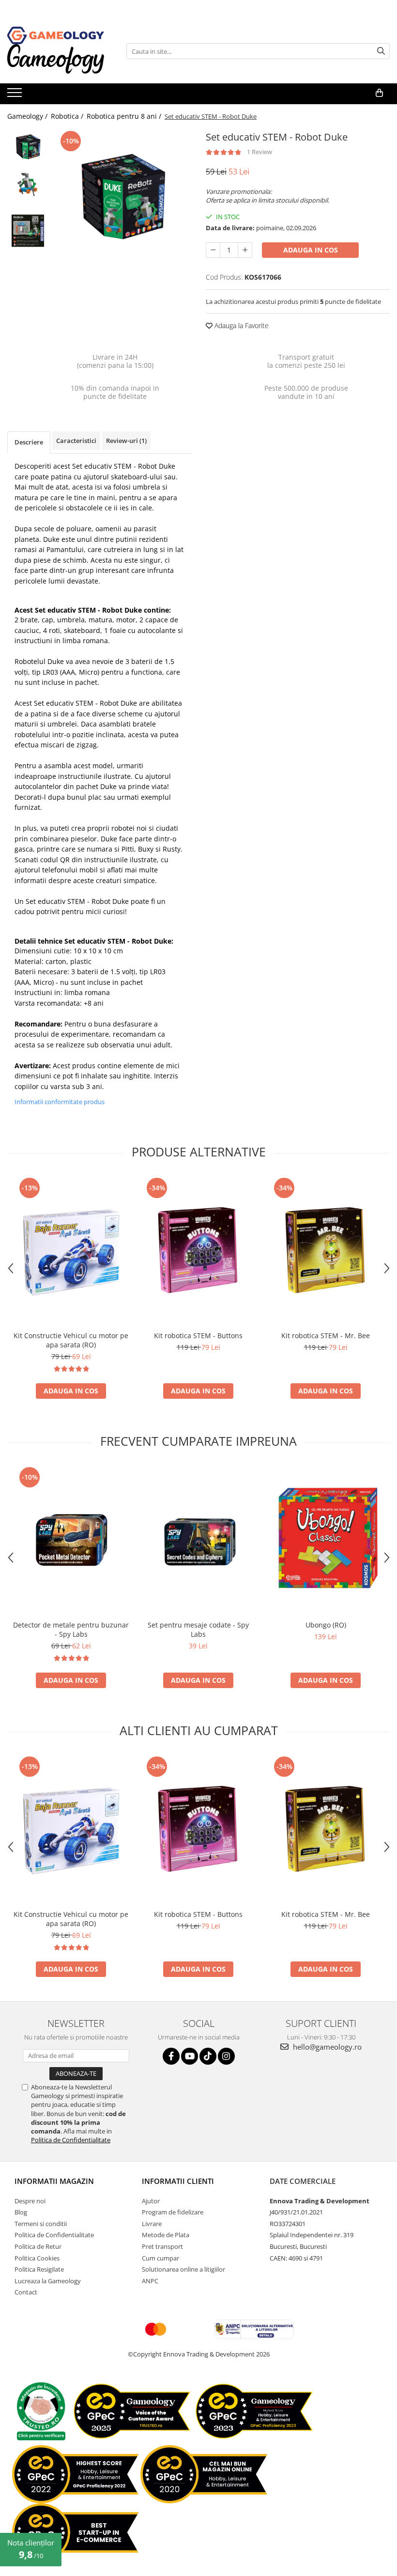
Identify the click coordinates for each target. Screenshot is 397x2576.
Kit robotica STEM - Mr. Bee (326, 1335)
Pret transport (162, 2246)
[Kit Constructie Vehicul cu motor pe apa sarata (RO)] (71, 1251)
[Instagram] (226, 2056)
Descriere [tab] (29, 442)
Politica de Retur (38, 2246)
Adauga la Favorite (241, 325)
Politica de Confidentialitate (71, 2140)
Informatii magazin (54, 2181)
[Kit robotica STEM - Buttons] (198, 1251)
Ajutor (151, 2201)
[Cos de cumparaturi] (379, 93)
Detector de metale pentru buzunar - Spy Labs (71, 1629)
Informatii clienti (178, 2181)
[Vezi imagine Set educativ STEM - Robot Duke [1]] (28, 184)
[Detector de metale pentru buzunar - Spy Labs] (71, 1540)
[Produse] (16, 95)
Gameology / (28, 116)
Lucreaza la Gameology (48, 2281)
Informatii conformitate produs (60, 1102)
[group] (122, 196)
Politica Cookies (37, 2258)
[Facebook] (171, 2056)
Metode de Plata (166, 2235)
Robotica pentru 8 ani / (125, 116)
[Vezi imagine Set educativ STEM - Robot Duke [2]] (28, 231)
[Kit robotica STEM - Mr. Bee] (326, 1251)
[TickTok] (208, 2056)
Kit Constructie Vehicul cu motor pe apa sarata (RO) (71, 1340)
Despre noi (30, 2201)
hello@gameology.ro (326, 2047)
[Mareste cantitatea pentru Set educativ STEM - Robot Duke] (245, 250)
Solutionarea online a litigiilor (183, 2269)
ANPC (150, 2281)
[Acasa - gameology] (56, 35)
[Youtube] (190, 2056)
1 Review (260, 152)
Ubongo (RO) (326, 1625)
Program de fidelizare (173, 2212)
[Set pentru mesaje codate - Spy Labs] (198, 1540)
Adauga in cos (311, 250)
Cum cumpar (160, 2258)
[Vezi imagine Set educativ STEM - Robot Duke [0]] (28, 147)
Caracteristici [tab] (76, 441)
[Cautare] (381, 51)
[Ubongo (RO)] (326, 1540)
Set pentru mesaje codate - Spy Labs (198, 1629)
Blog (21, 2212)
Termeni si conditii (41, 2224)
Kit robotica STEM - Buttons (198, 1335)
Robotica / (68, 116)
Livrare (152, 2224)
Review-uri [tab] (126, 441)
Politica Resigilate (39, 2269)
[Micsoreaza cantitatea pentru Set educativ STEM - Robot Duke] (213, 250)
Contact (26, 2292)
